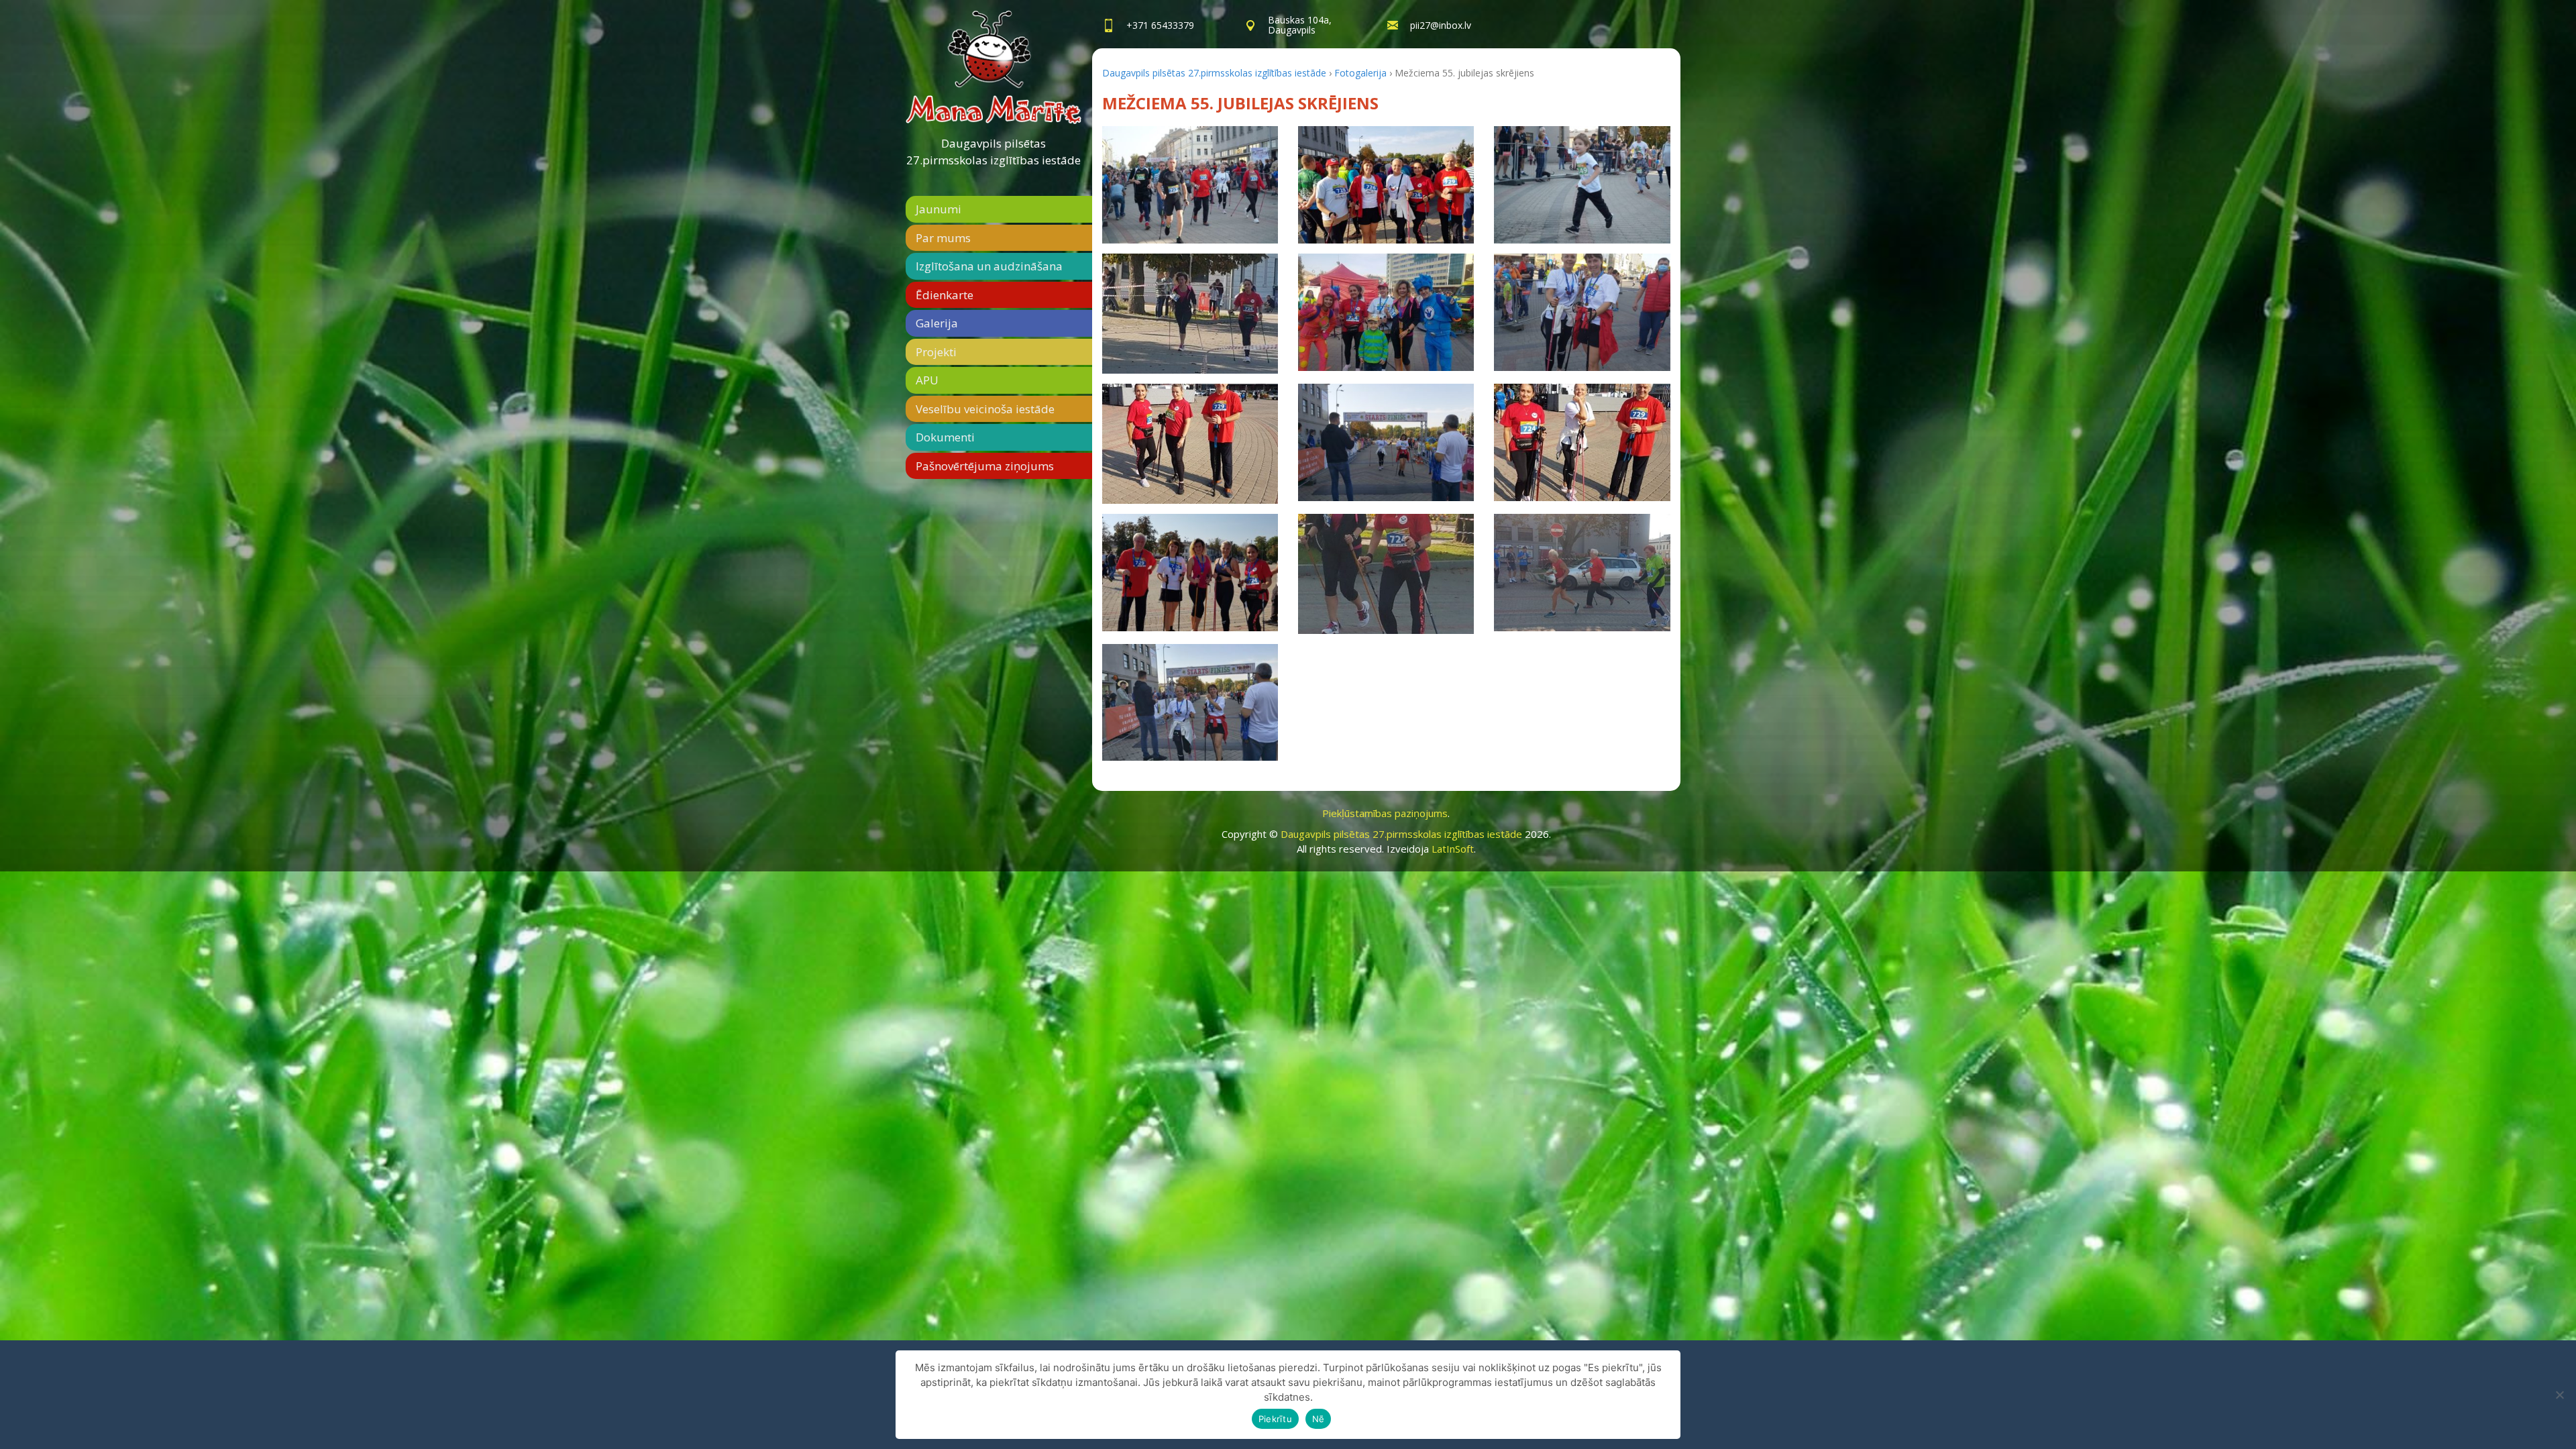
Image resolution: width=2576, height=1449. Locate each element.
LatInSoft (1453, 849)
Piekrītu (1275, 1419)
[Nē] (2559, 1395)
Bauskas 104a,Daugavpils (1300, 25)
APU (927, 380)
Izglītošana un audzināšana (989, 266)
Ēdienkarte (945, 295)
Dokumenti (945, 437)
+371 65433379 (1160, 25)
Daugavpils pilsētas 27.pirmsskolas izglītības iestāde (994, 152)
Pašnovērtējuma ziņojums (985, 466)
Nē (1319, 1419)
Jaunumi (938, 209)
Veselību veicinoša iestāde (985, 409)
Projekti (936, 352)
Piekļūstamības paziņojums (1385, 813)
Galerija (937, 323)
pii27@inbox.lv (1441, 25)
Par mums (943, 238)
